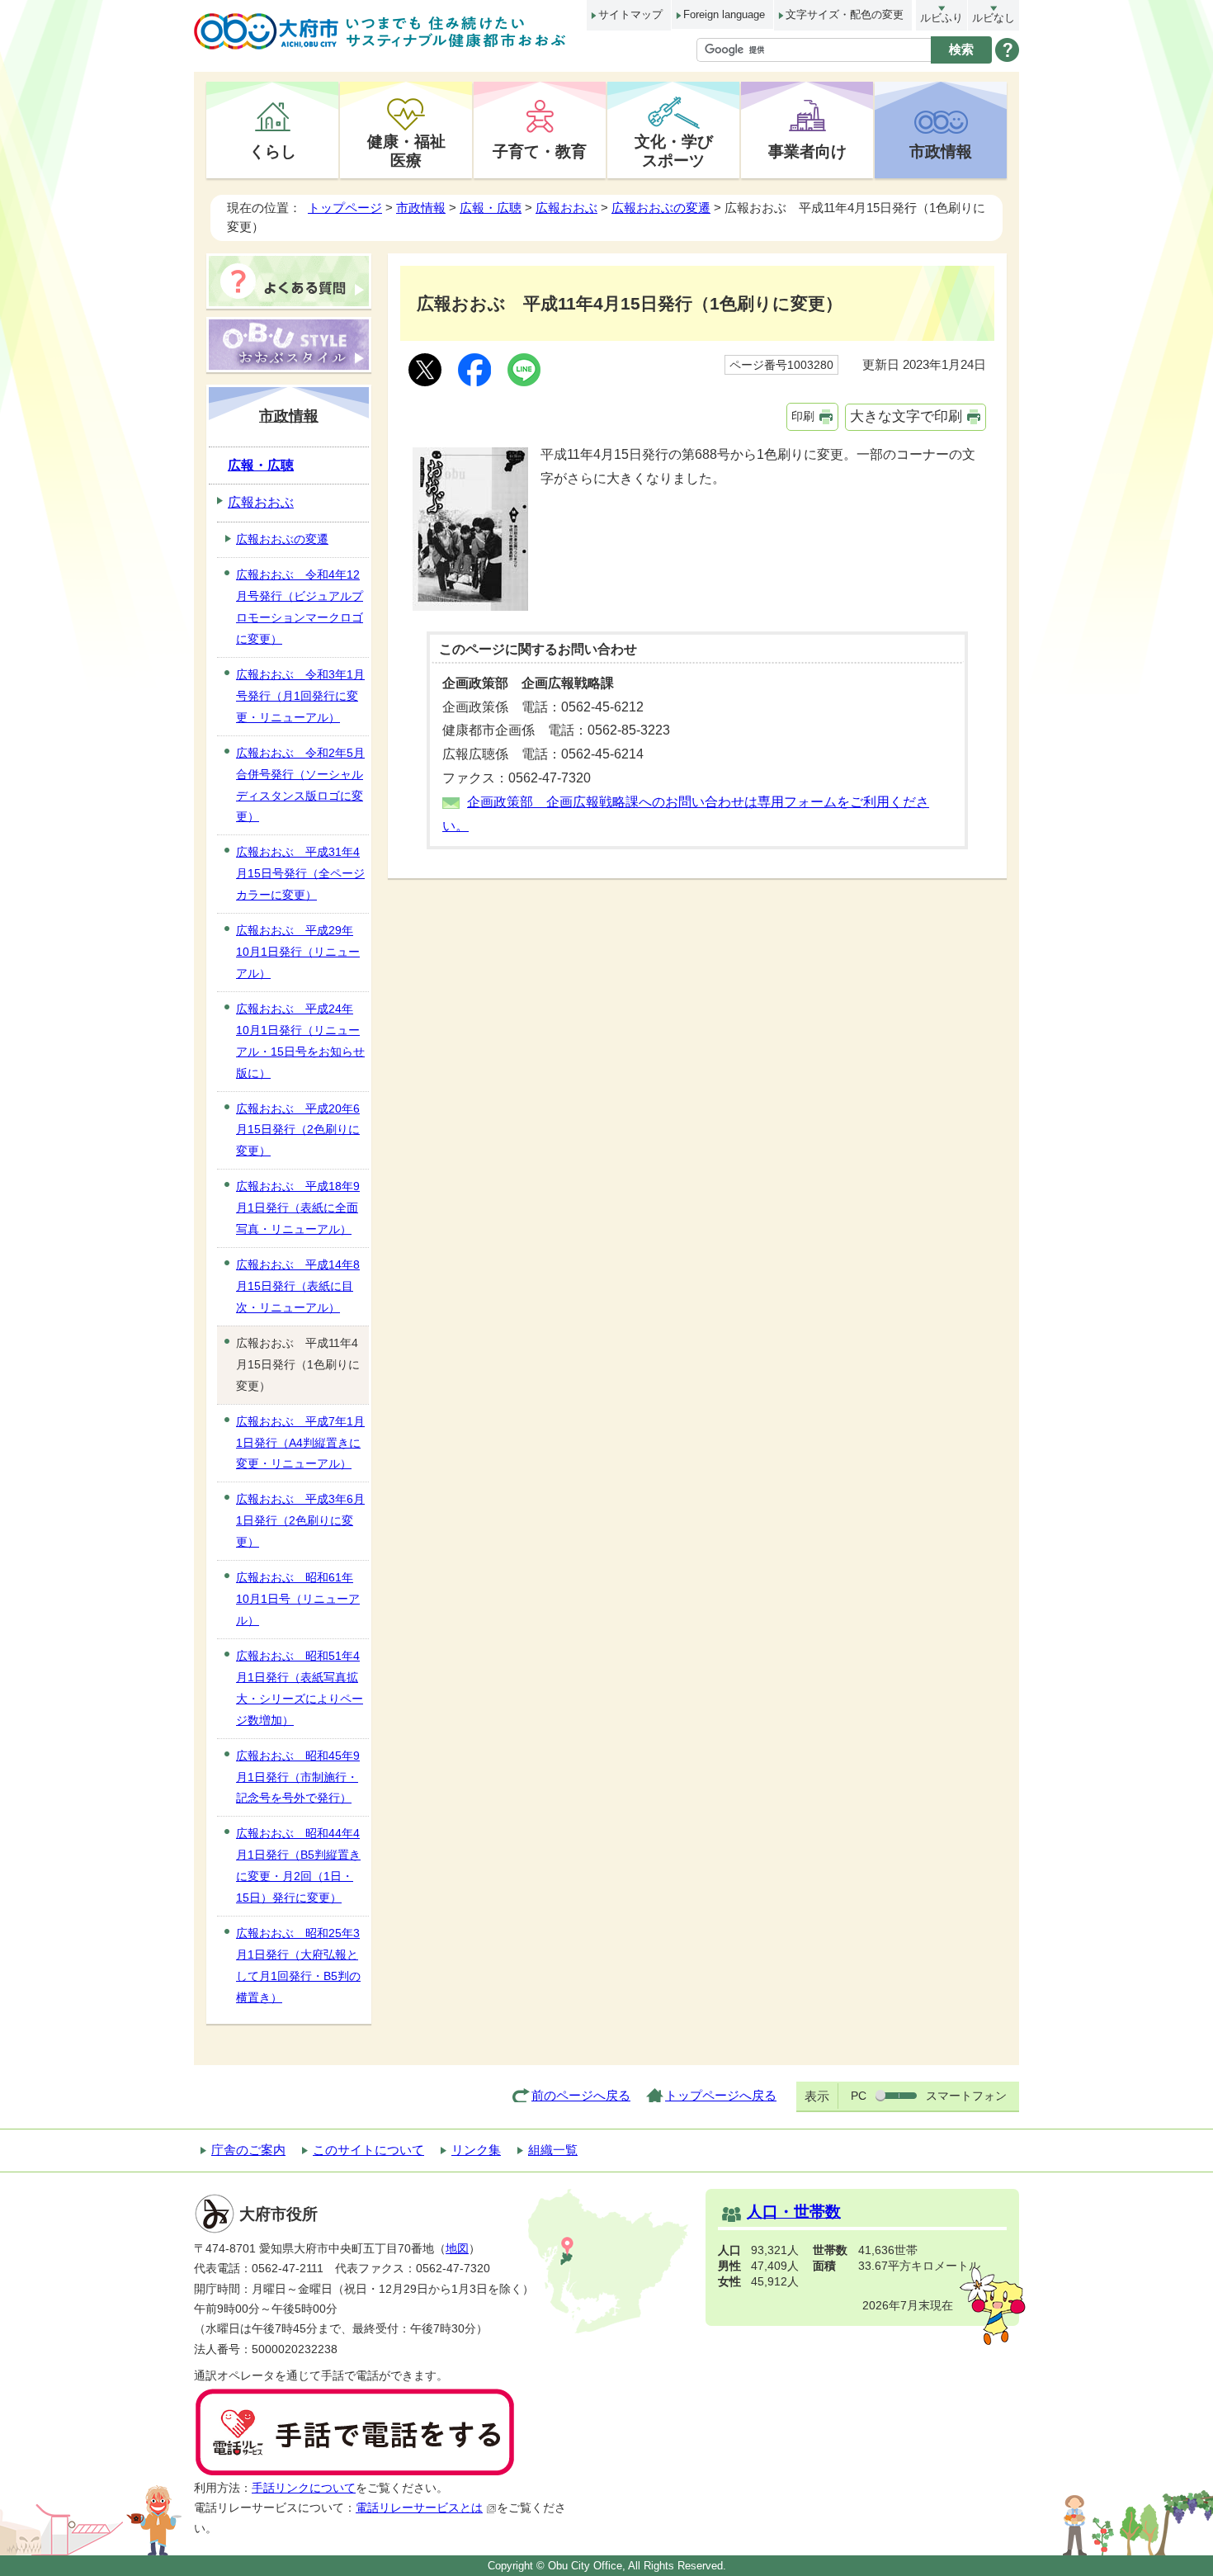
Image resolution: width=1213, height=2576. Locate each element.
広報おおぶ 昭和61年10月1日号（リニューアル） (298, 1599)
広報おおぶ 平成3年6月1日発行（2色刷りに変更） (300, 1520)
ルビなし (994, 18)
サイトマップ (630, 14)
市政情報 (941, 151)
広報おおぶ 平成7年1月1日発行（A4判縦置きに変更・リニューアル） (300, 1443)
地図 (457, 2249)
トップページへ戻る (721, 2095)
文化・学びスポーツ (674, 151)
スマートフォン (966, 2096)
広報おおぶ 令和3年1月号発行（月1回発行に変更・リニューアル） (300, 696)
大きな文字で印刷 (906, 416)
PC (859, 2096)
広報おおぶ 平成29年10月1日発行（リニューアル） (298, 952)
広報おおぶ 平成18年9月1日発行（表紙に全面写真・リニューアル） (298, 1208)
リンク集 (476, 2150)
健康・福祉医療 (406, 151)
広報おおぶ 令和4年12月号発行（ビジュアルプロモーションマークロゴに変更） (300, 607)
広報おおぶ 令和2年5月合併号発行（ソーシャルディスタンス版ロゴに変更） (300, 785)
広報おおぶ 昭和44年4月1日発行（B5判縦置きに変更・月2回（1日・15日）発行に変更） (298, 1865)
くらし (273, 151)
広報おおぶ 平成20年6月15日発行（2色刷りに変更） (298, 1130)
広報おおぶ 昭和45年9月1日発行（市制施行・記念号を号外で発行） (298, 1777)
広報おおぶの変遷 (661, 208)
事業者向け (807, 151)
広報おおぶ (566, 208)
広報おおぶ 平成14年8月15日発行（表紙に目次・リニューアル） (298, 1286)
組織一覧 (553, 2150)
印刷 (803, 416)
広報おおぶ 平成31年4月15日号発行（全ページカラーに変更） (300, 873)
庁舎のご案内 (248, 2150)
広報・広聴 (491, 208)
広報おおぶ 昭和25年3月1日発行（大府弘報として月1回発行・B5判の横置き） (298, 1965)
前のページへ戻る (581, 2095)
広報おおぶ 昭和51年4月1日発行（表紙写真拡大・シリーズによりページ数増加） (300, 1688)
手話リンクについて (304, 2488)
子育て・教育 (540, 151)
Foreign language (724, 14)
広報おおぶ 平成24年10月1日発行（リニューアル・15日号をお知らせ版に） (300, 1041)
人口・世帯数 (794, 2212)
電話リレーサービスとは (419, 2508)
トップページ (345, 208)
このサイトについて (368, 2150)
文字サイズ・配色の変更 (845, 14)
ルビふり (942, 18)
